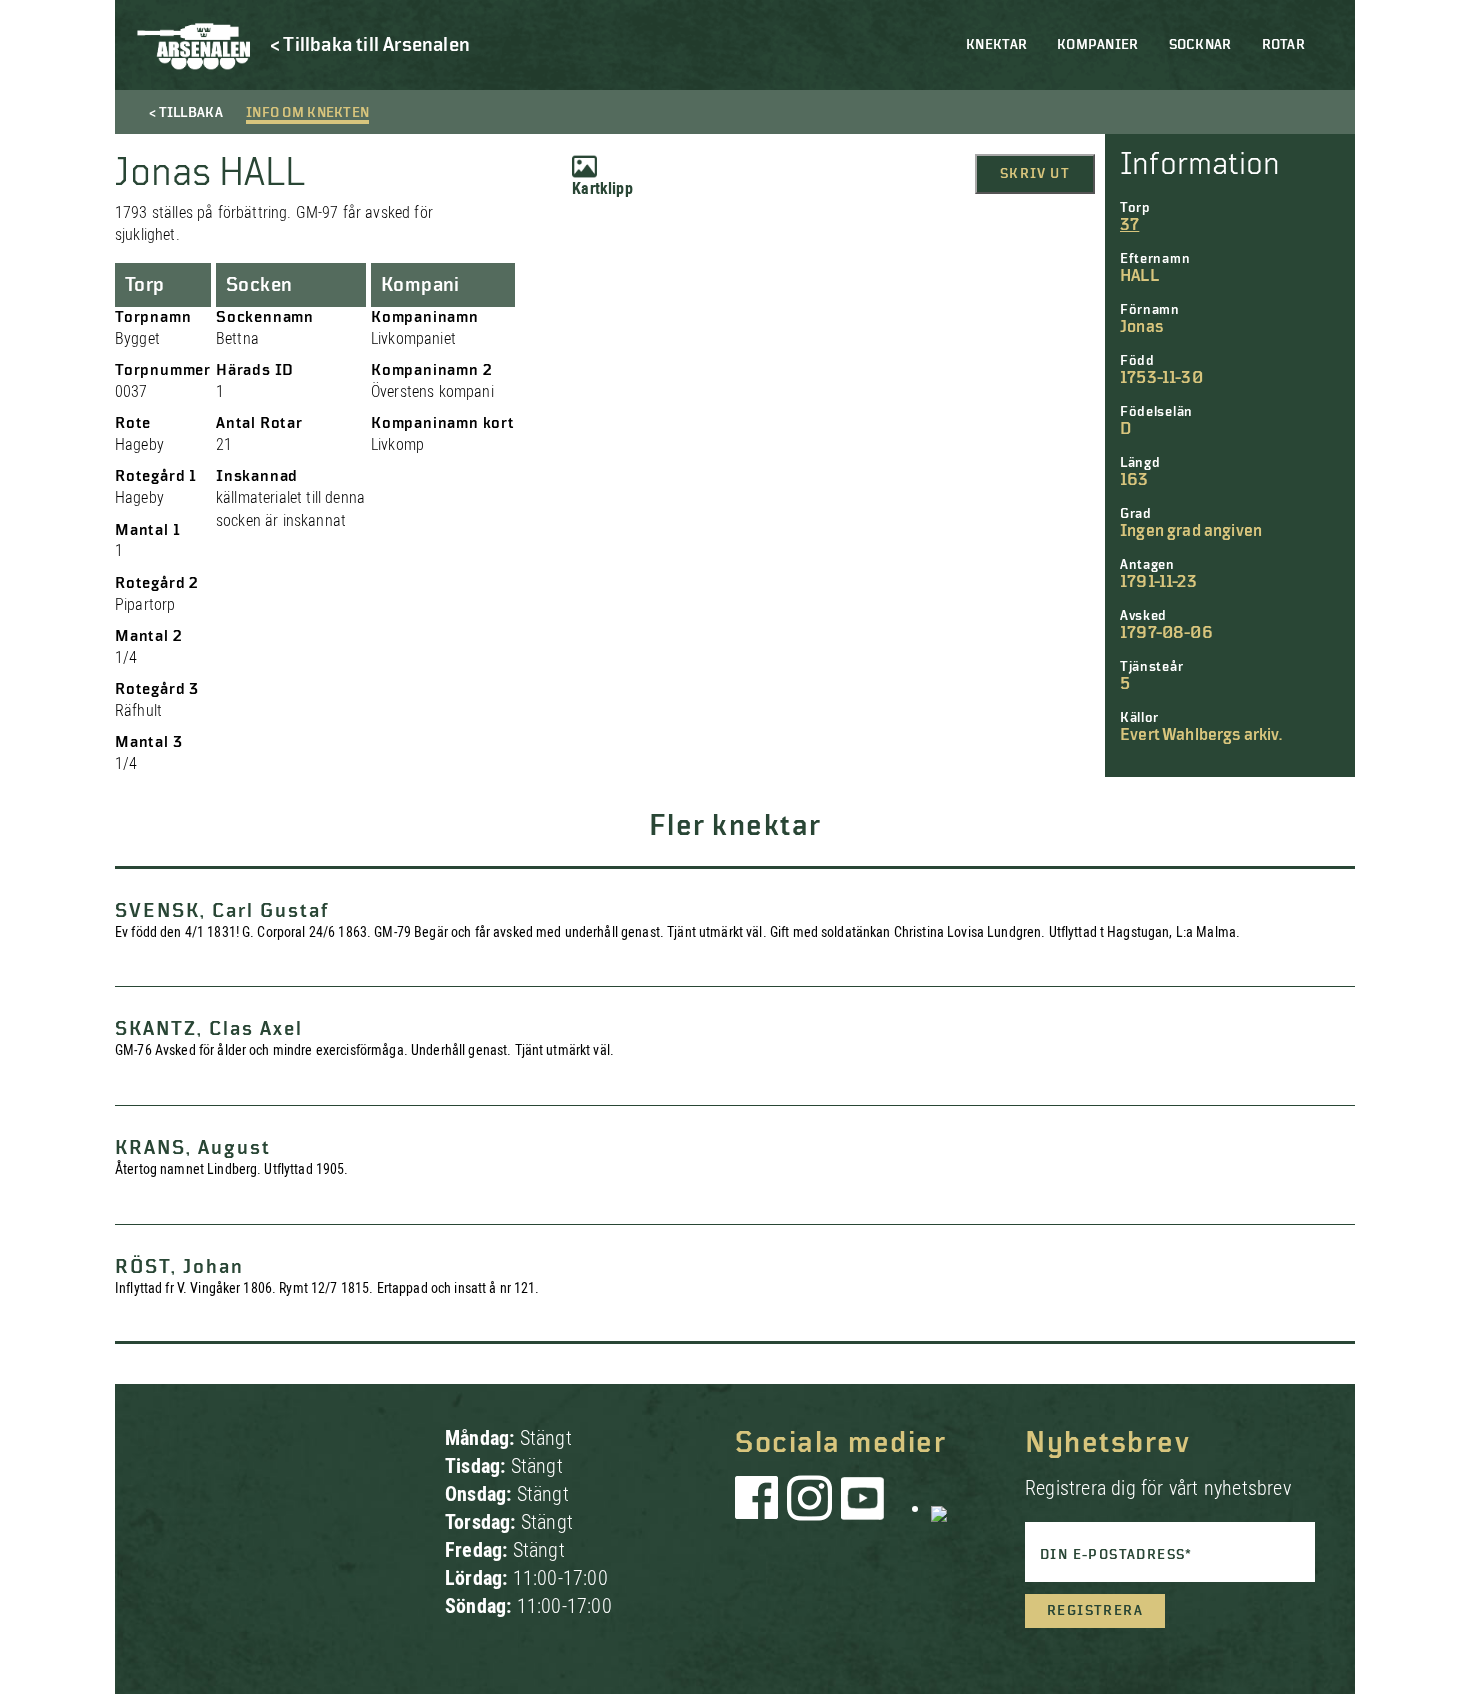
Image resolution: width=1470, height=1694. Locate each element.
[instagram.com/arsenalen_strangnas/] (810, 1508)
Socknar (1200, 45)
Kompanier (1098, 45)
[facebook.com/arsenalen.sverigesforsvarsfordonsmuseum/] (760, 1508)
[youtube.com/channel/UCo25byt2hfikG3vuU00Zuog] (863, 1508)
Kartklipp (602, 188)
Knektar (996, 45)
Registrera (1095, 1611)
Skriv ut (1035, 174)
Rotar (1283, 45)
